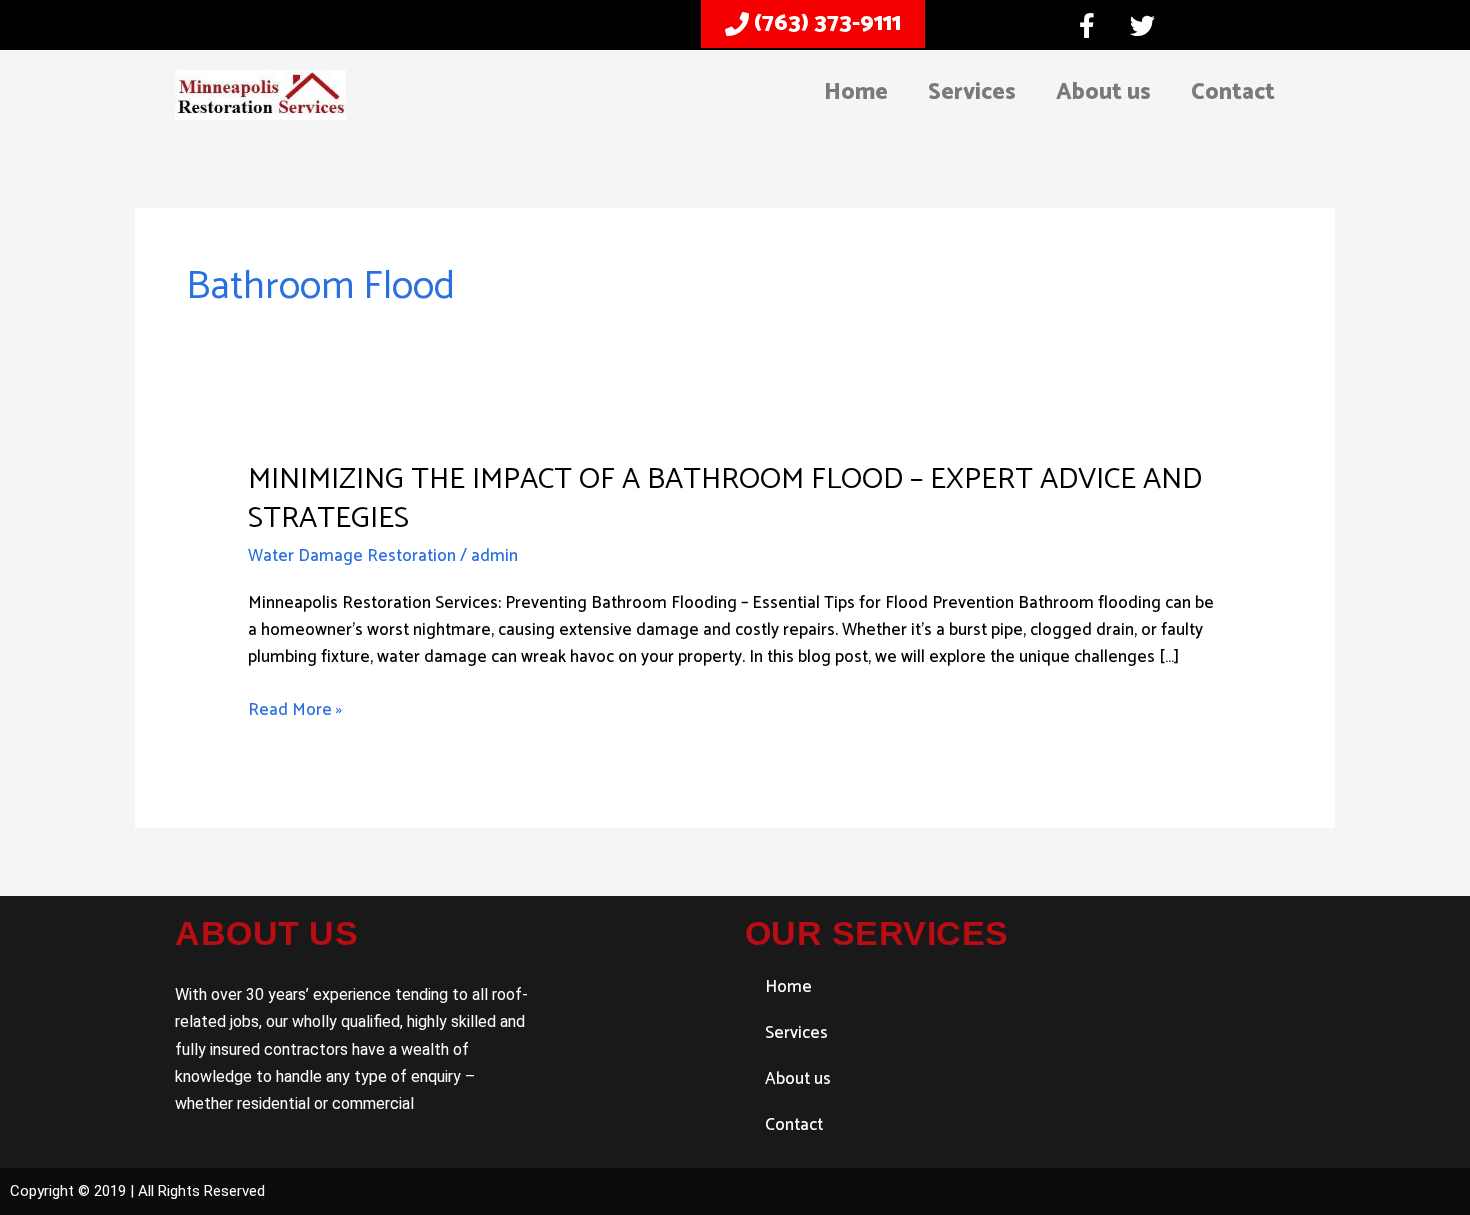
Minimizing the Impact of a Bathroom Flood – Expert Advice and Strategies (725, 499)
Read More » (295, 710)
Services (972, 92)
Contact (1233, 92)
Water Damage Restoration (352, 556)
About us (1103, 92)
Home (856, 92)
